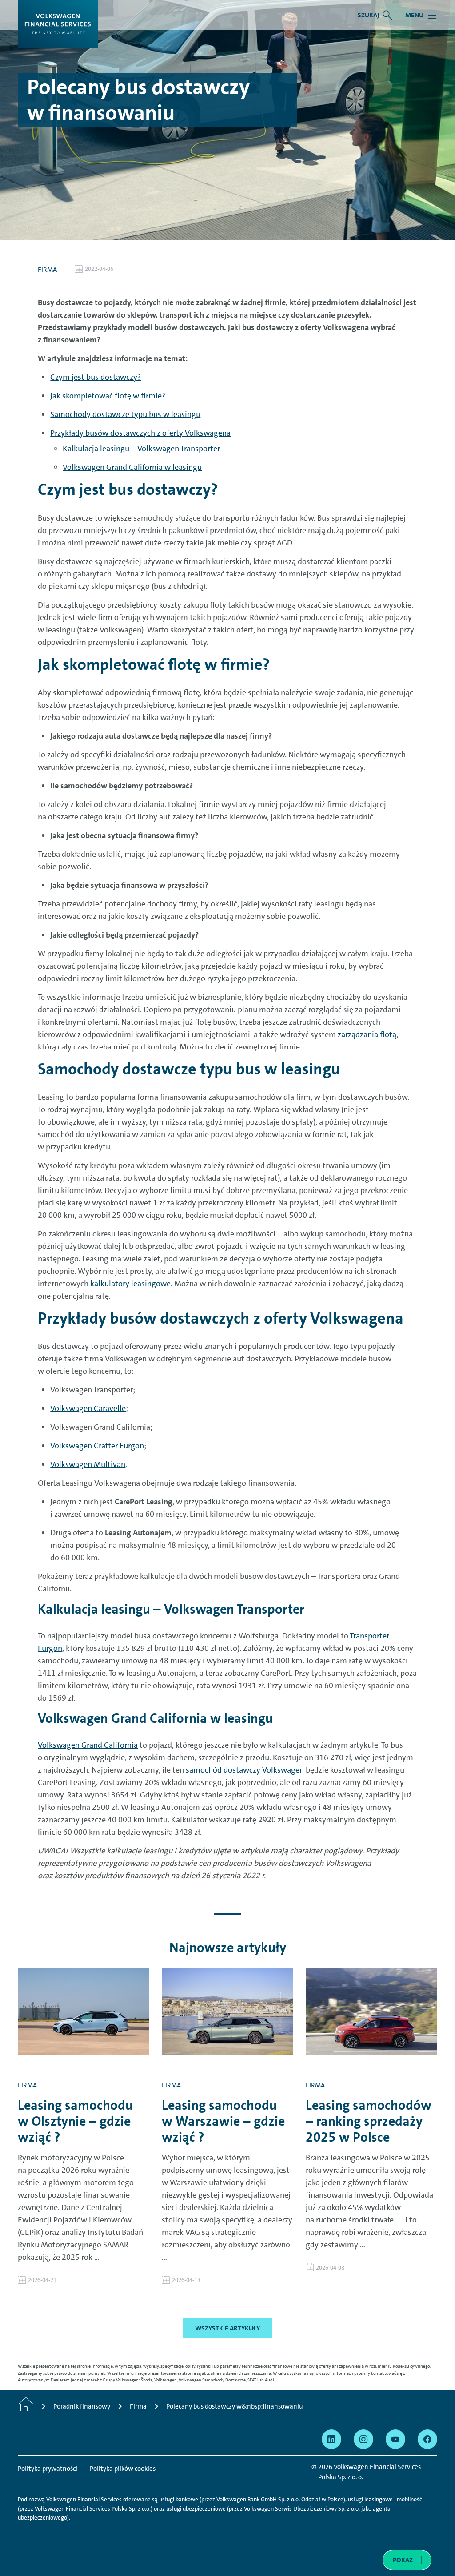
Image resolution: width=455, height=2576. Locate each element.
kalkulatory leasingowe (130, 1284)
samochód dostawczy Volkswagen (244, 1770)
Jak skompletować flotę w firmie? (108, 396)
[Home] (26, 2406)
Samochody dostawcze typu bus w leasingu (125, 414)
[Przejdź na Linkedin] (331, 2439)
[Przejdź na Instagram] (363, 2439)
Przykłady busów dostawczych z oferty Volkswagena (140, 433)
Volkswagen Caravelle (88, 1408)
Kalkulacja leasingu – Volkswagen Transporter (141, 449)
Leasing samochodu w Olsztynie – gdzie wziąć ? (75, 2121)
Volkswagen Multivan (88, 1464)
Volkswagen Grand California (88, 1745)
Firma (47, 270)
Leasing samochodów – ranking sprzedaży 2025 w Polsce (369, 2121)
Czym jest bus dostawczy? (96, 377)
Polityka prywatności (48, 2469)
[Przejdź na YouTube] (395, 2439)
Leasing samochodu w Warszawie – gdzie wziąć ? (223, 2121)
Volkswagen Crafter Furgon (97, 1446)
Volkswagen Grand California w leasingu (132, 467)
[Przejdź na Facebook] (427, 2439)
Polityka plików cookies (123, 2469)
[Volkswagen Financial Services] (58, 24)
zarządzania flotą (367, 1034)
